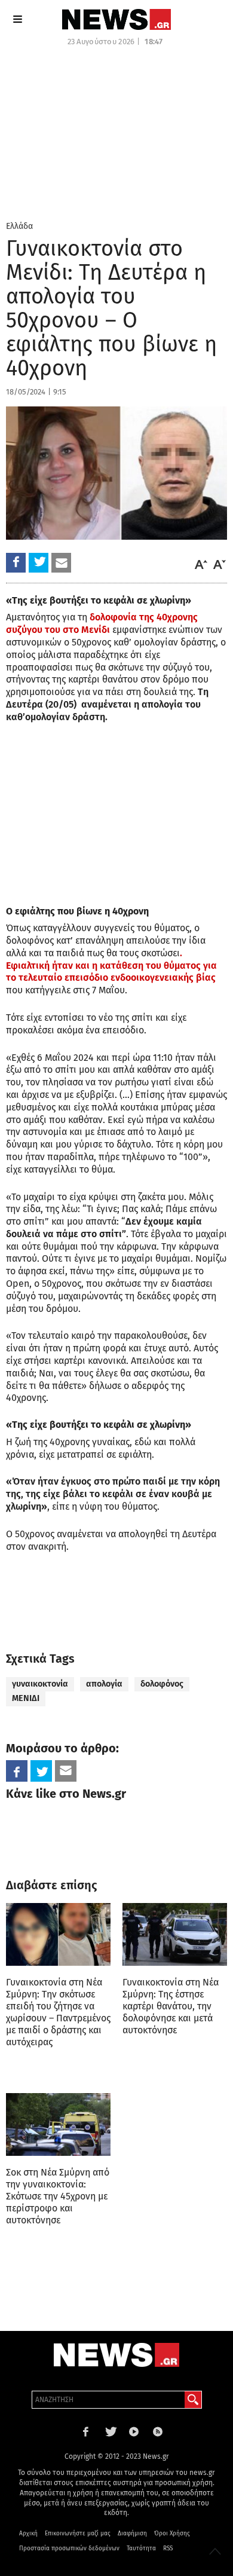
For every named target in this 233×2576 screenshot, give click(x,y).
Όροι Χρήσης (172, 2534)
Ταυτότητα (141, 2549)
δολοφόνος (162, 1684)
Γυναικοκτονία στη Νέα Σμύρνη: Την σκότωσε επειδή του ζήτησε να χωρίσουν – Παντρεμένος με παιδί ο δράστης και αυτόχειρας (58, 2012)
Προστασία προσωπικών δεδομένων (69, 2549)
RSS (168, 2549)
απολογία (104, 1684)
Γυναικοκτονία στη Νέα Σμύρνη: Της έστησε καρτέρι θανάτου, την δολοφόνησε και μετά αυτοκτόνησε (171, 2006)
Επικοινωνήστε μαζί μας (78, 2534)
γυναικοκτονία (40, 1684)
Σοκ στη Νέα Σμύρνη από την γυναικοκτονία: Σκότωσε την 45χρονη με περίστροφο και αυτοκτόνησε (58, 2196)
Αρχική (28, 2534)
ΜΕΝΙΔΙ (26, 1698)
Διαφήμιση (132, 2534)
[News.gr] (116, 19)
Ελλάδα (19, 226)
